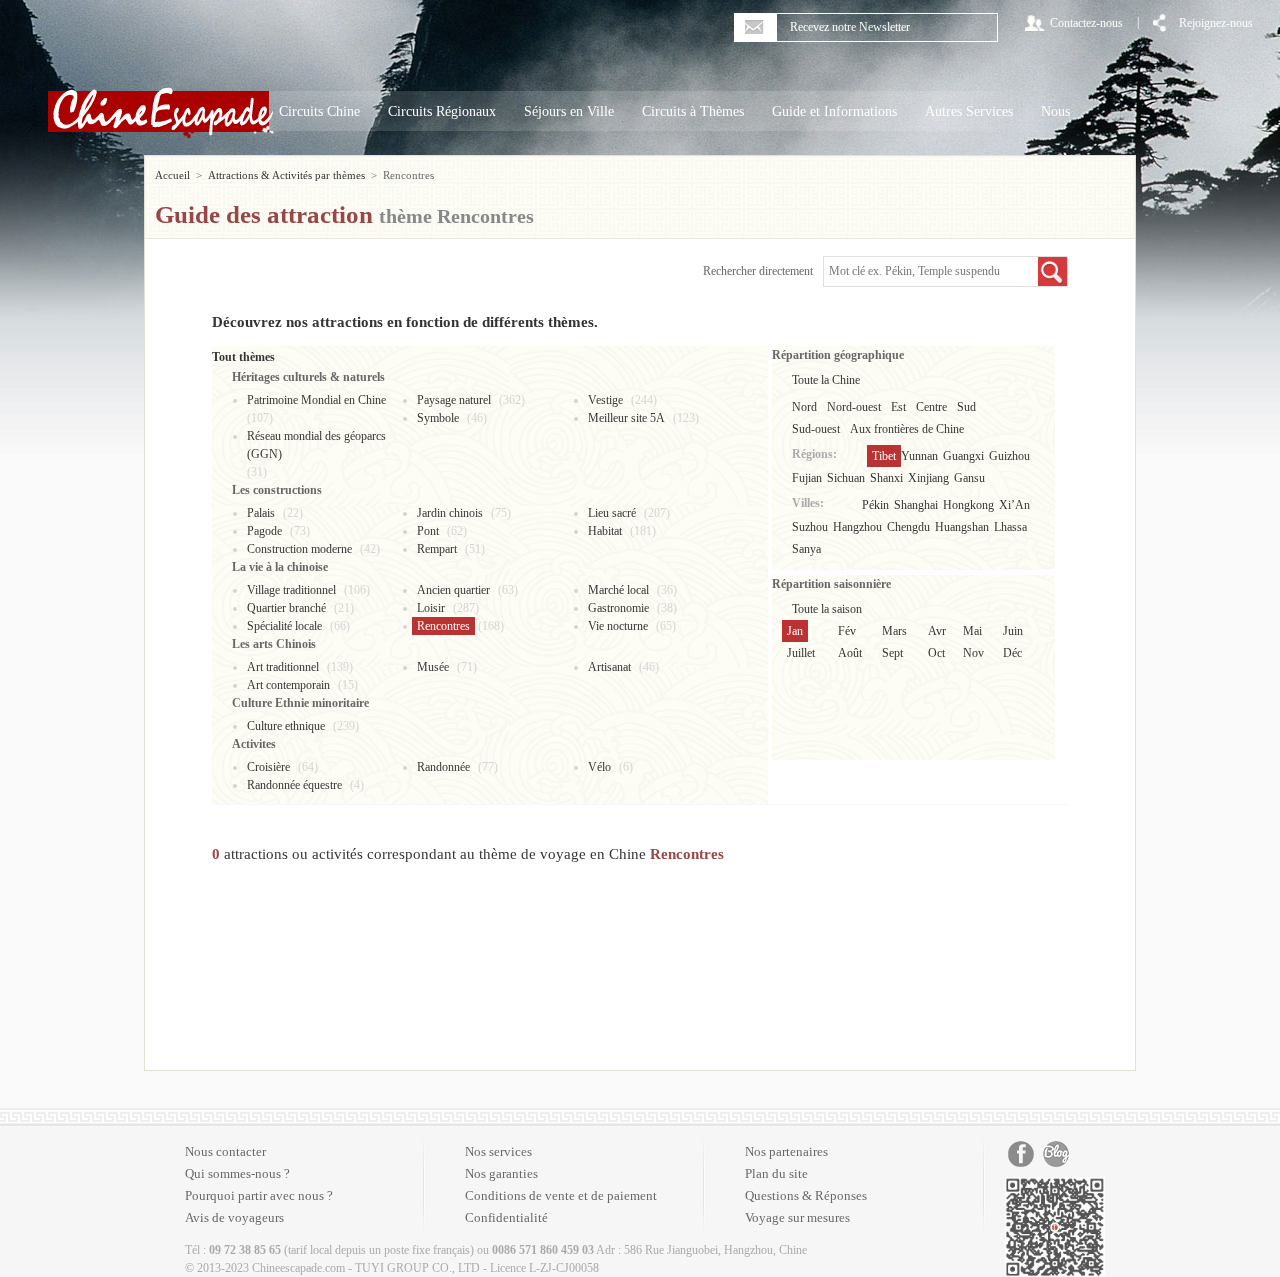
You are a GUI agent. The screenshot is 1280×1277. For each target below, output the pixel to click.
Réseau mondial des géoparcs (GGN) (316, 445)
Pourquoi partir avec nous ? (259, 1195)
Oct (936, 653)
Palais (261, 513)
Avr (937, 631)
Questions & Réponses (806, 1195)
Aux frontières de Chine (907, 429)
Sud (966, 407)
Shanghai (916, 505)
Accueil (172, 175)
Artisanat (609, 667)
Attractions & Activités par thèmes (286, 175)
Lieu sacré (612, 513)
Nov (973, 653)
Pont (428, 531)
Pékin (875, 505)
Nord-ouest (854, 407)
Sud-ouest (816, 429)
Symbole (438, 418)
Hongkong (968, 505)
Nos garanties (501, 1173)
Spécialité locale (284, 626)
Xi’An (1014, 505)
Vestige (605, 400)
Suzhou (810, 527)
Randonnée (443, 767)
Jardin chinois (450, 513)
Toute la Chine (826, 380)
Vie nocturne (618, 626)
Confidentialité (506, 1217)
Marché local (618, 590)
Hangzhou (857, 527)
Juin (1013, 631)
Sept (892, 653)
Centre (931, 407)
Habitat (605, 531)
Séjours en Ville (569, 111)
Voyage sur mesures (797, 1217)
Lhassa (1010, 527)
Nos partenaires (786, 1151)
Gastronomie (618, 608)
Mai (972, 631)
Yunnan (919, 456)
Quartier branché (286, 608)
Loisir (431, 608)
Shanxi (886, 478)
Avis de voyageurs (234, 1217)
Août (850, 653)
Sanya (806, 549)
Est (898, 407)
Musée (433, 667)
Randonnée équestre (294, 785)
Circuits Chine (319, 111)
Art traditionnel (283, 667)
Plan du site (776, 1173)
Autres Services (969, 111)
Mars (894, 631)
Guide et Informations (834, 111)
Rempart (437, 549)
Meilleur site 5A (626, 418)
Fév (847, 631)
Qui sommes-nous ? (237, 1173)
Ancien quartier (453, 590)
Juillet (801, 653)
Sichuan (846, 478)
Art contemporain (288, 685)
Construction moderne (299, 549)
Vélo (599, 767)
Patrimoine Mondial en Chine (316, 400)
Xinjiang (928, 478)
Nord (804, 407)
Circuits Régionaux (442, 111)
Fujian (807, 478)
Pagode (264, 531)
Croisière (268, 767)
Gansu (969, 478)
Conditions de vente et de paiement (561, 1195)
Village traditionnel (291, 590)
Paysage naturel (454, 400)
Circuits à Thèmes (693, 111)
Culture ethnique (286, 726)
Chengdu (908, 527)
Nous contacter (225, 1151)
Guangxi (963, 456)
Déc (1012, 653)
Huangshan (962, 527)
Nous (1055, 111)
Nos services (498, 1151)
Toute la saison (827, 609)
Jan (795, 631)
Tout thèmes (243, 357)
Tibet (884, 456)
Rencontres (443, 626)
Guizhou (1009, 456)
